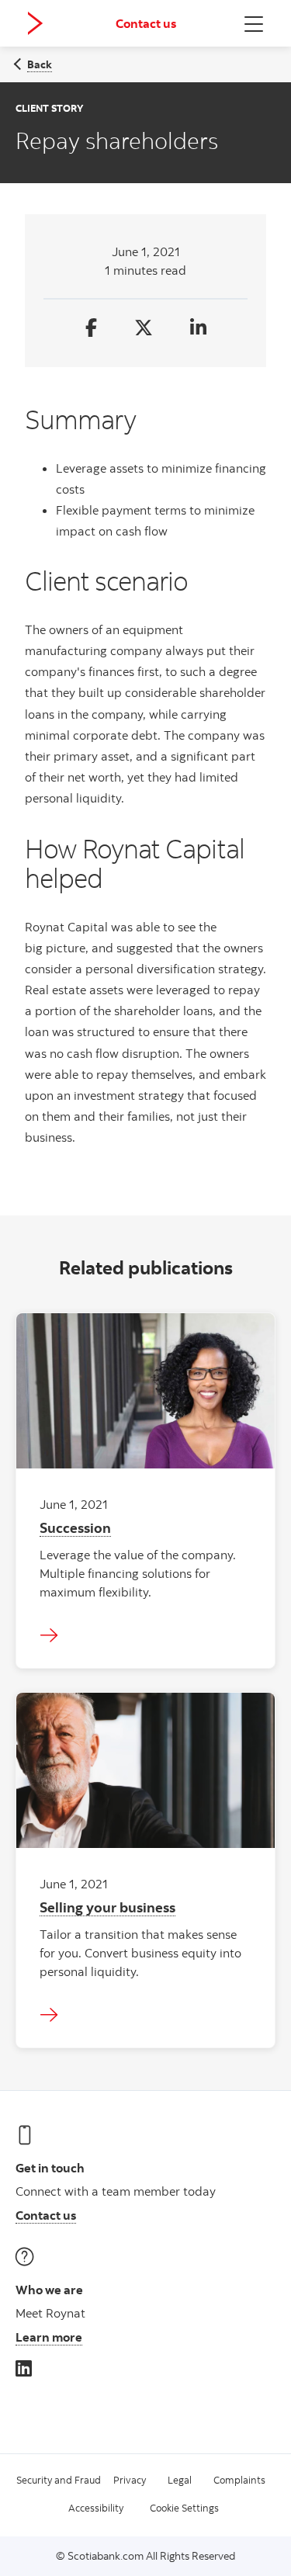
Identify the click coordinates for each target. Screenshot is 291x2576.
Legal (180, 2480)
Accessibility (96, 2508)
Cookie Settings (184, 2508)
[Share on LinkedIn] (198, 329)
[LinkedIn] (24, 2368)
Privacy (130, 2480)
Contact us (146, 23)
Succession (75, 1527)
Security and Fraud (59, 2480)
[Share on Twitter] (144, 329)
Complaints (239, 2480)
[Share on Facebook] (91, 329)
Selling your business (107, 1907)
